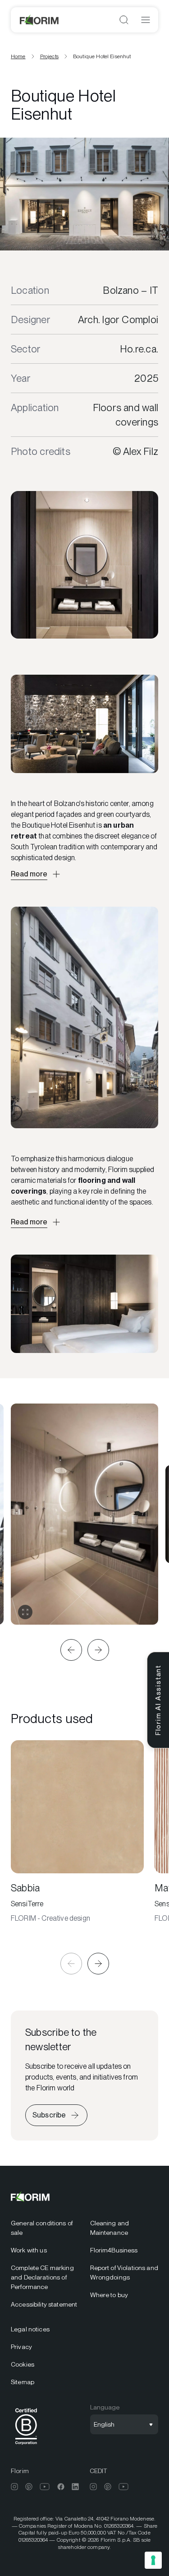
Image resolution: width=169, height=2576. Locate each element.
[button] (71, 1650)
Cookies (23, 2364)
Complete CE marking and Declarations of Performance (42, 2277)
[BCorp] (26, 2446)
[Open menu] (146, 20)
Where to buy (109, 2295)
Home (18, 56)
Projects (49, 56)
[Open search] (124, 20)
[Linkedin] (75, 2487)
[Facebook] (61, 2487)
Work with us (29, 2250)
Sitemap (23, 2382)
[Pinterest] (29, 2487)
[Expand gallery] (25, 1612)
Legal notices (30, 2329)
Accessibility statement (44, 2304)
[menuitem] (45, 2228)
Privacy (21, 2347)
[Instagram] (14, 2487)
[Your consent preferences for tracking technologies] (153, 2560)
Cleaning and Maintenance (110, 2228)
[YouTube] (45, 2487)
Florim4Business (114, 2250)
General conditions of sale (42, 2228)
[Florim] (40, 20)
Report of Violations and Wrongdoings (124, 2273)
